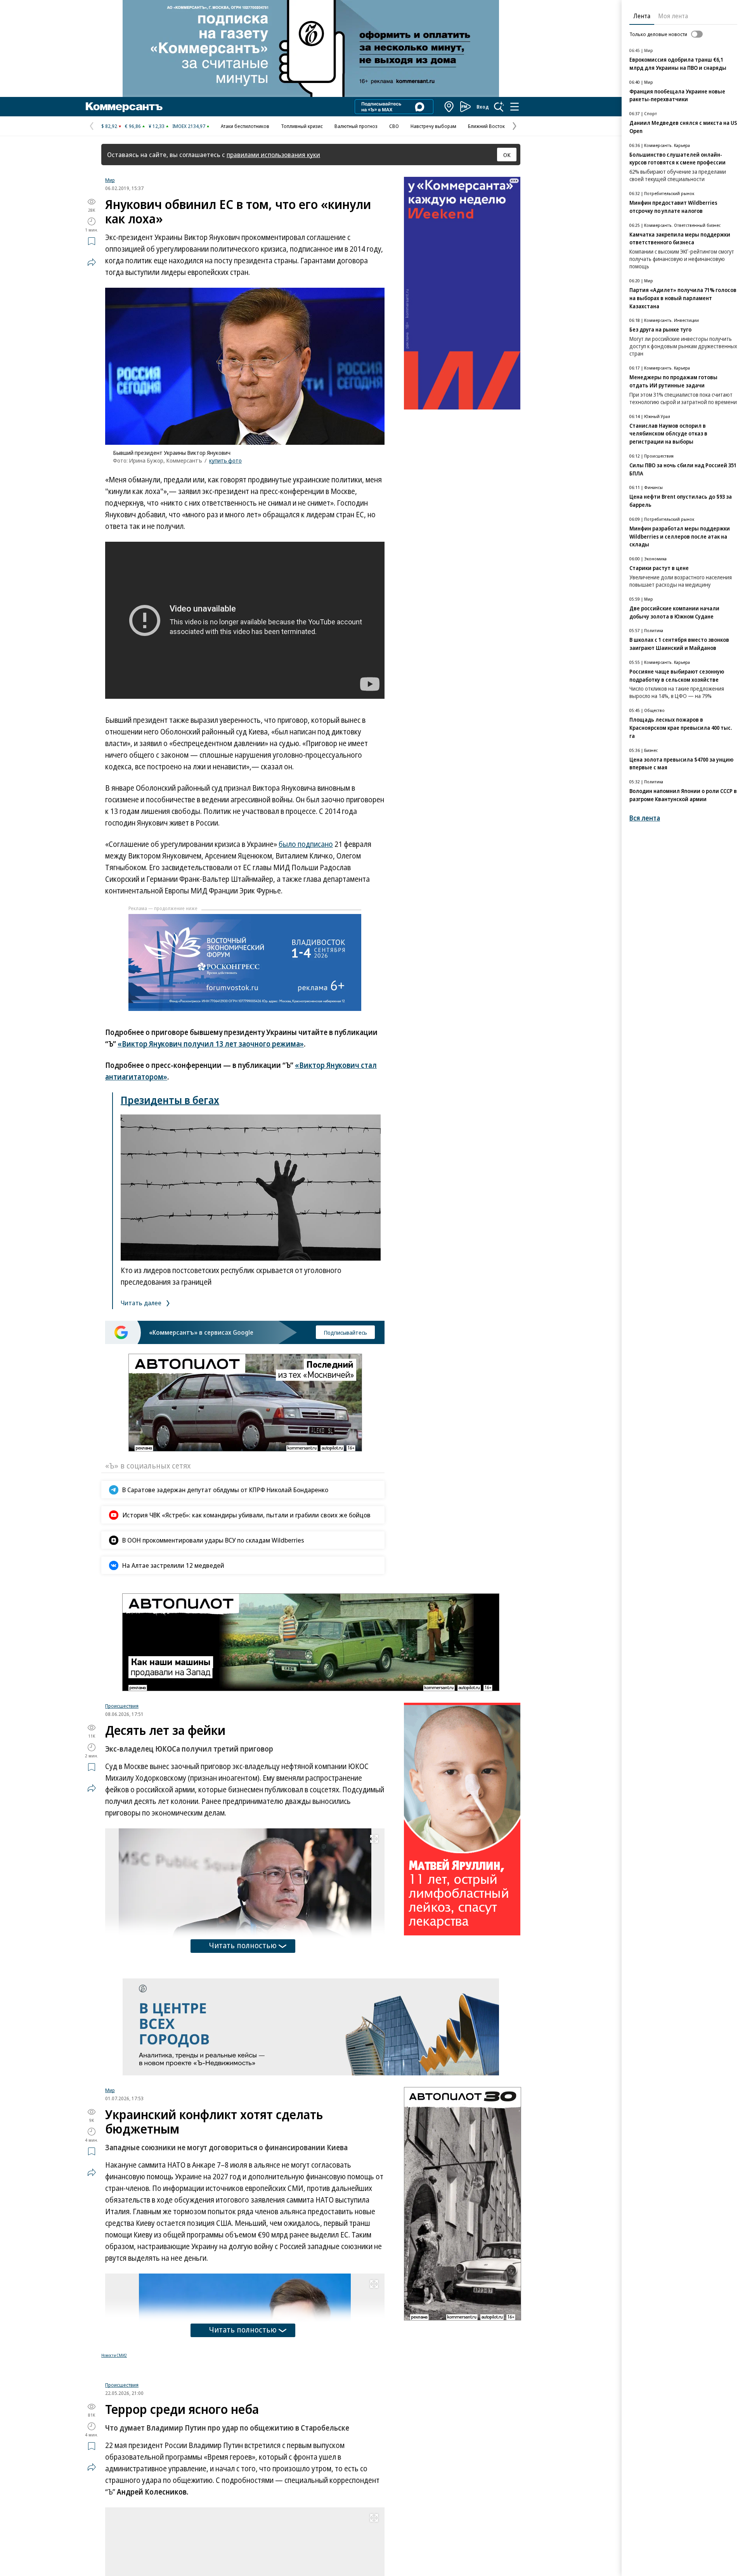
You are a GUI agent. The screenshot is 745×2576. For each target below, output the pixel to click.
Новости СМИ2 (114, 2355)
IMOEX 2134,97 (189, 126)
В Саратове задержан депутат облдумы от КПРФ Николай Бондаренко (225, 1490)
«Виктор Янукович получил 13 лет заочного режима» (211, 1044)
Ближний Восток (486, 126)
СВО (394, 126)
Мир (110, 180)
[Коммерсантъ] (124, 107)
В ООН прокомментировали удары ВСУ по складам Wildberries (213, 1540)
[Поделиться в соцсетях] (92, 262)
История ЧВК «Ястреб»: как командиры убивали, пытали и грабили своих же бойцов (246, 1515)
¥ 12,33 (157, 126)
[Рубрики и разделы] (515, 107)
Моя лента (673, 16)
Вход (483, 107)
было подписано (306, 844)
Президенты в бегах (170, 1100)
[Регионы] (449, 107)
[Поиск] (499, 107)
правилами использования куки (273, 155)
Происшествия (122, 1706)
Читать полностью (243, 1945)
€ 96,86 (133, 126)
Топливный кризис (302, 126)
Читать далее (142, 1303)
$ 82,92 (109, 126)
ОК (507, 155)
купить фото (225, 460)
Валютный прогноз (356, 126)
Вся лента (645, 818)
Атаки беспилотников (245, 126)
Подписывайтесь (345, 1332)
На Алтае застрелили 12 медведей (173, 1565)
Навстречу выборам (433, 126)
